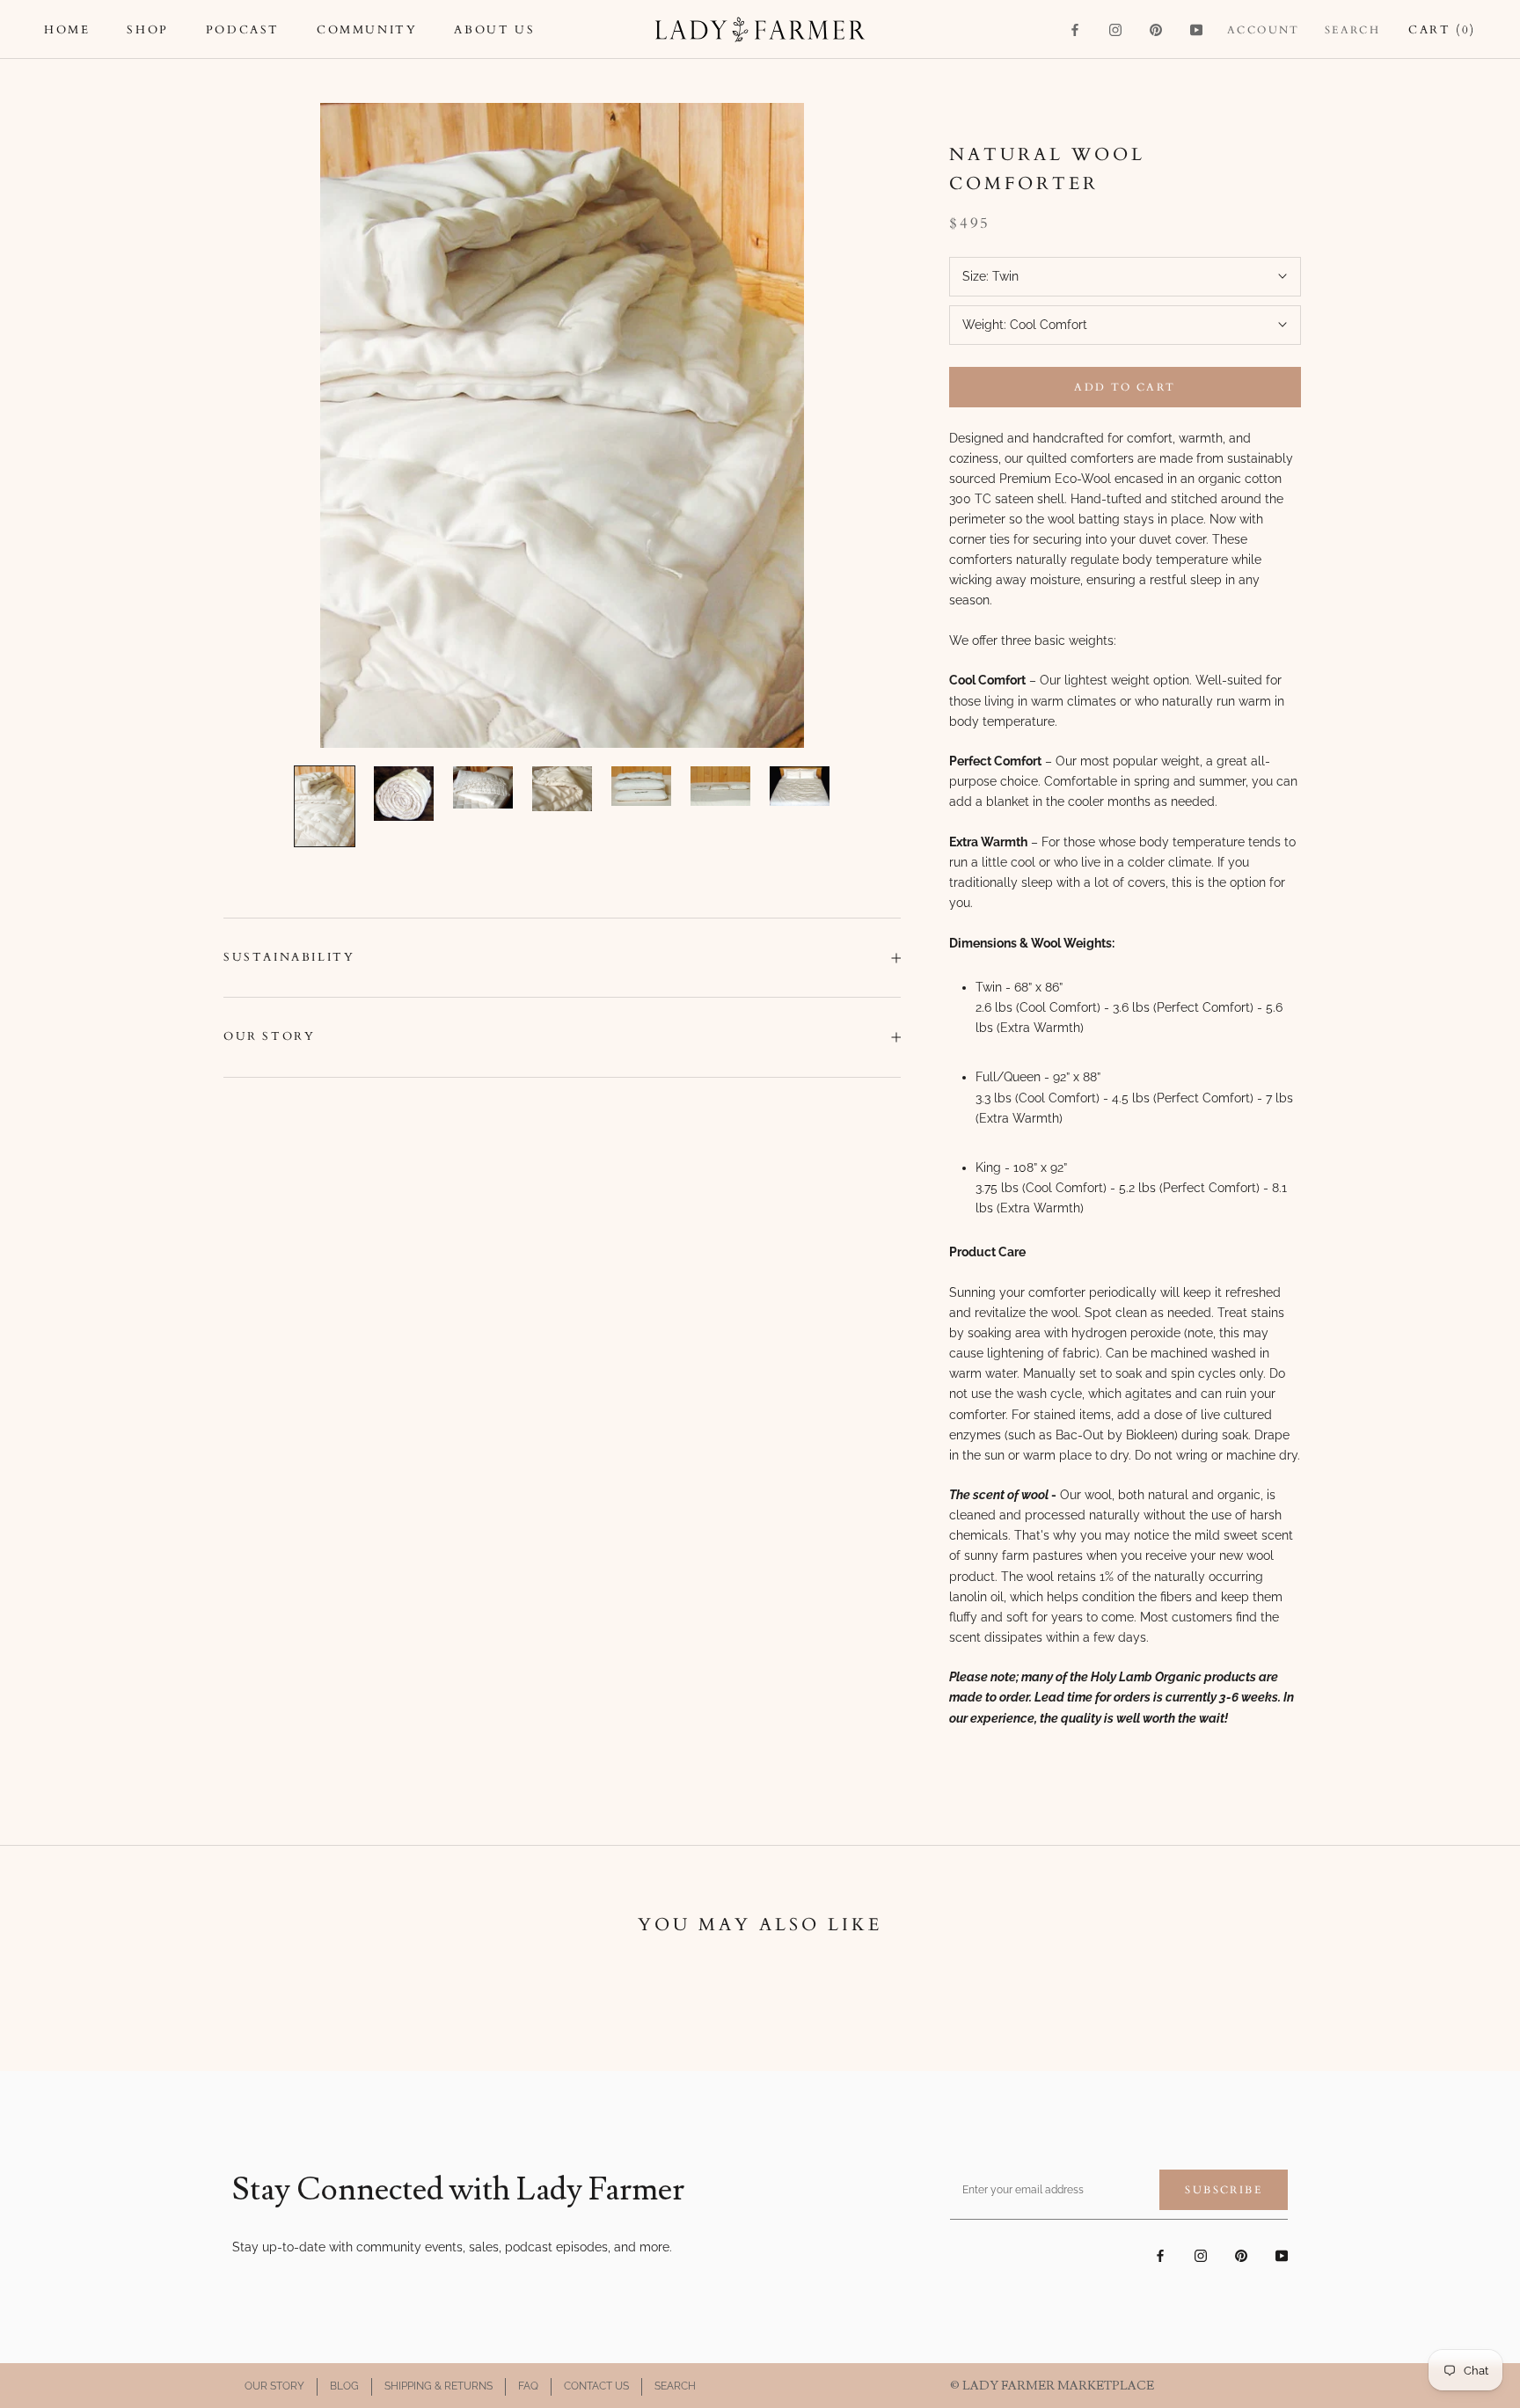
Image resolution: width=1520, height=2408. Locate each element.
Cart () (1442, 30)
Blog (344, 2386)
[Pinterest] (1156, 29)
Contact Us (596, 2386)
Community (367, 30)
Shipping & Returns (438, 2386)
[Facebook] (1075, 29)
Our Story (269, 1036)
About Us (494, 30)
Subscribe (1224, 2190)
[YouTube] (1196, 29)
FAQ (528, 2386)
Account (1264, 30)
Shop (147, 30)
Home (67, 30)
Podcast (243, 30)
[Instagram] (1115, 29)
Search (1352, 30)
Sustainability (289, 957)
